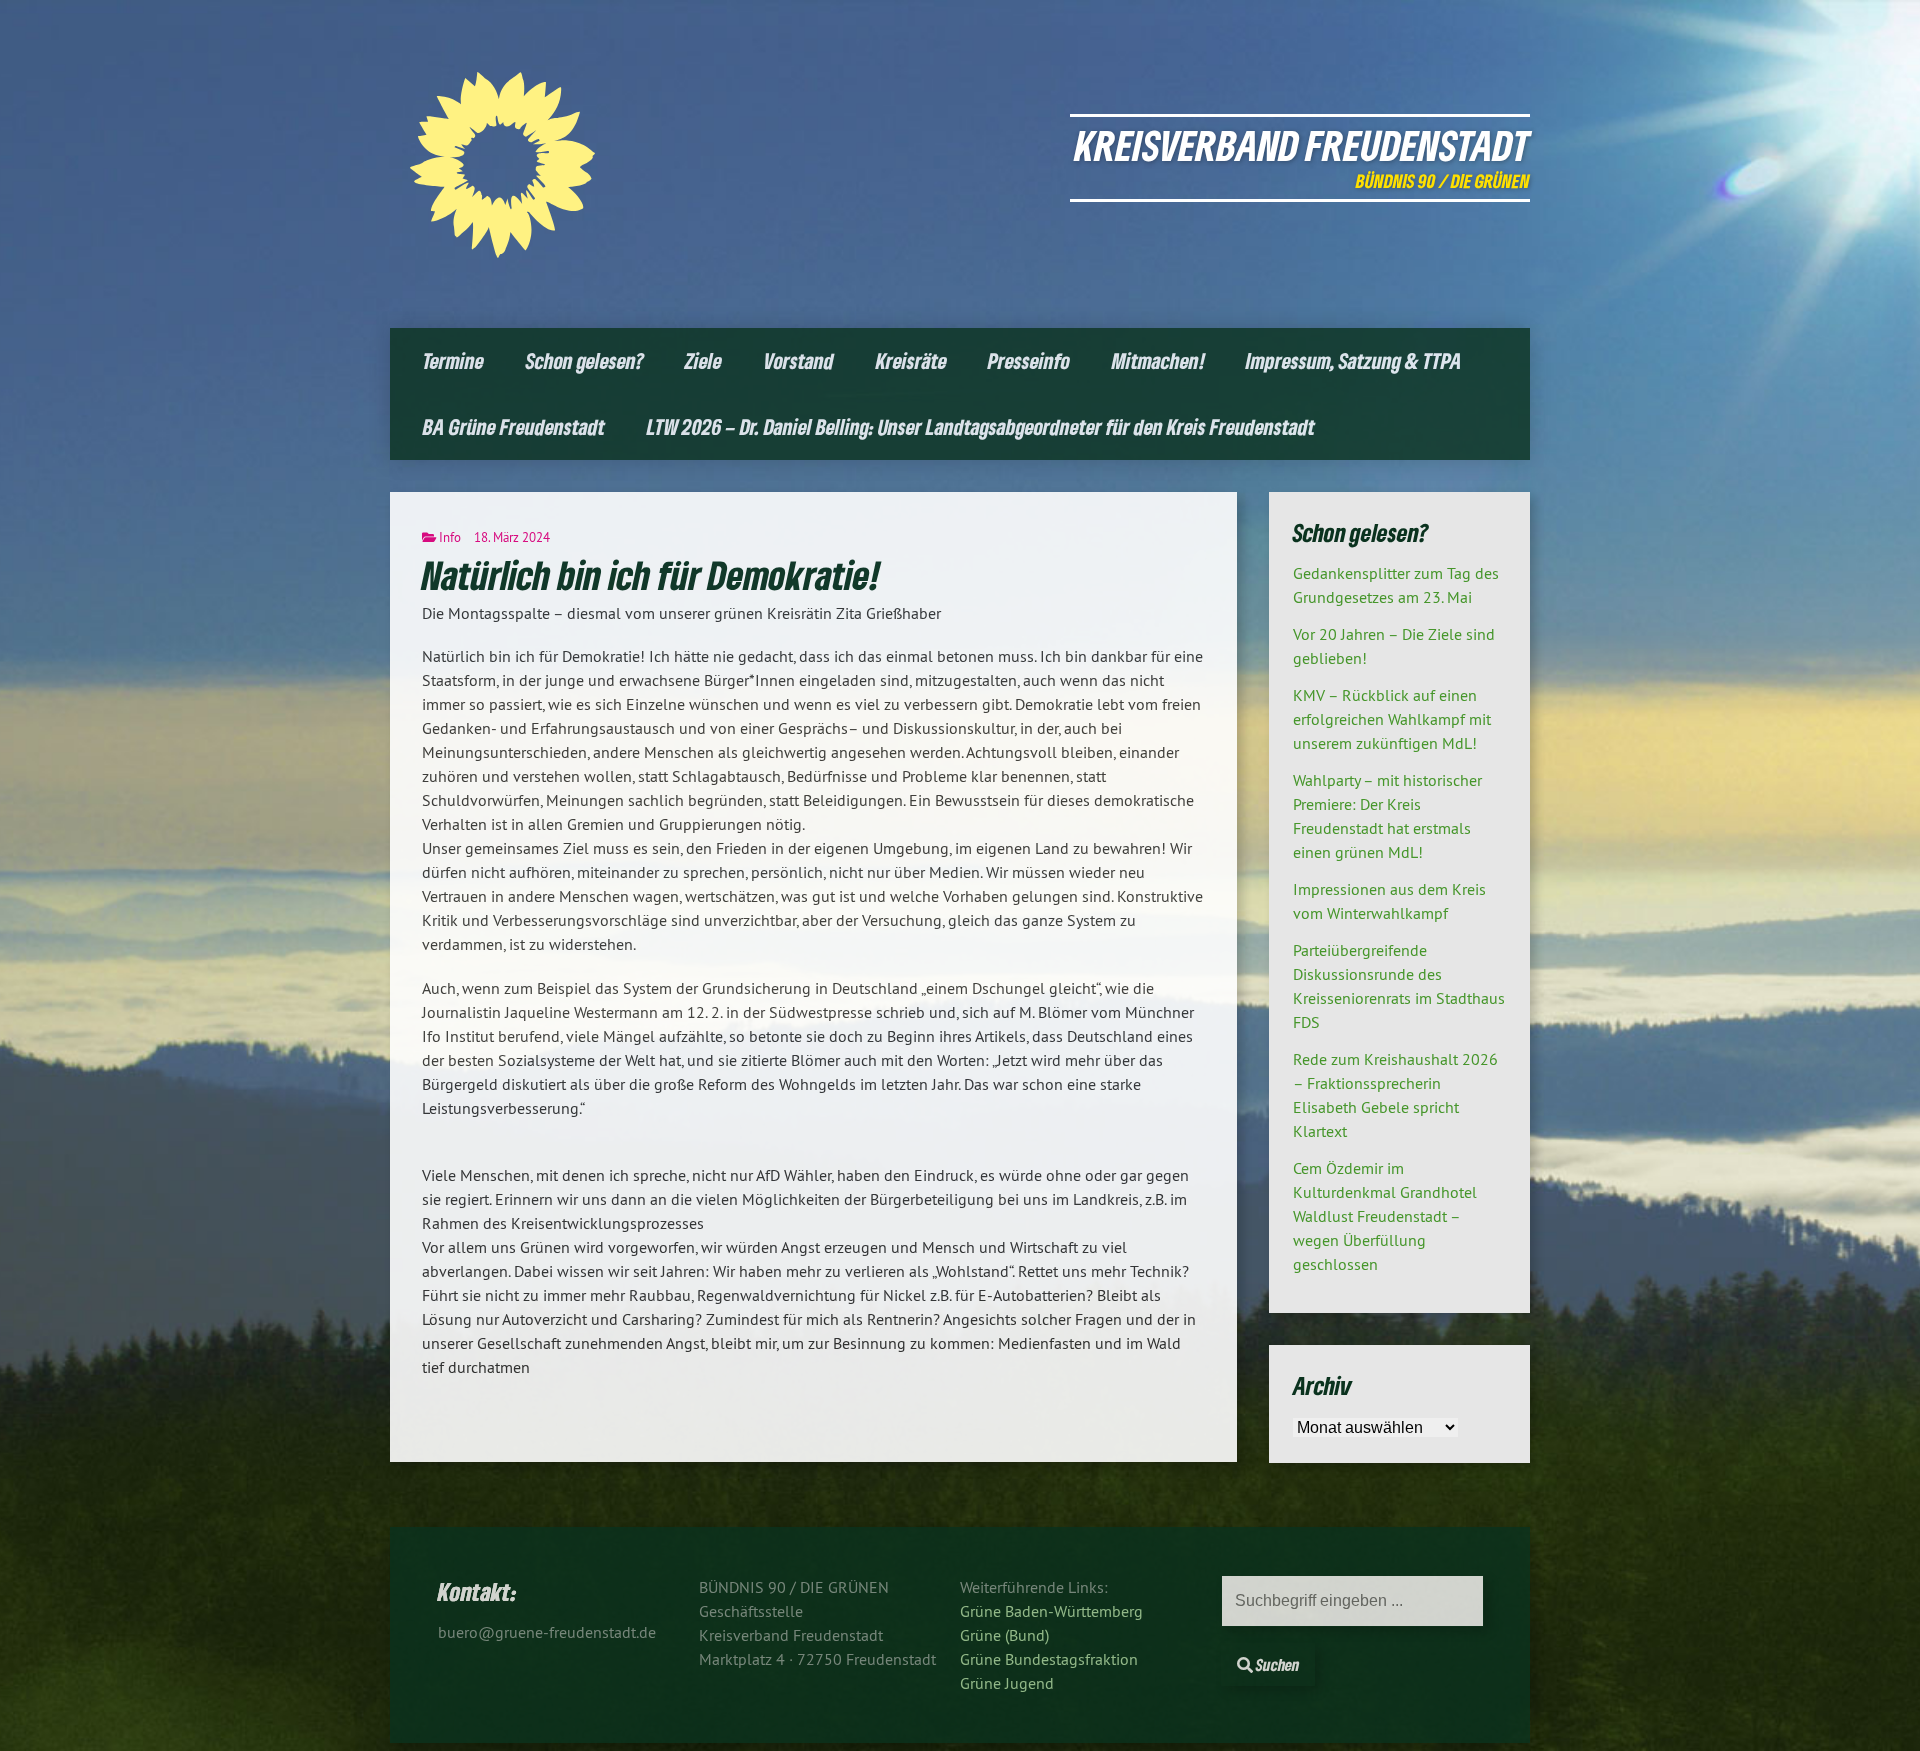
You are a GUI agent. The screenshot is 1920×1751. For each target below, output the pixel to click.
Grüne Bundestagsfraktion (1049, 1659)
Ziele (703, 360)
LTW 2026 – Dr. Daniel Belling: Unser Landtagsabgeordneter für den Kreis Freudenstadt (981, 426)
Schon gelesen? (585, 360)
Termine (453, 360)
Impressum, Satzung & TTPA (1354, 360)
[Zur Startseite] (502, 252)
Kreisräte (911, 360)
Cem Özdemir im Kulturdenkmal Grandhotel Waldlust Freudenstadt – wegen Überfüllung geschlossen (1385, 1216)
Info (450, 537)
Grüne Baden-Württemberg (1051, 1611)
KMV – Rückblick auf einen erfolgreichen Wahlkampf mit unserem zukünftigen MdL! (1392, 719)
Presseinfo (1029, 360)
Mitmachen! (1158, 360)
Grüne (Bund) (1004, 1635)
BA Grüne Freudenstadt (514, 426)
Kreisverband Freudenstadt (1302, 144)
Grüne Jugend (1007, 1683)
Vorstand (799, 360)
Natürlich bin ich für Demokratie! (651, 574)
